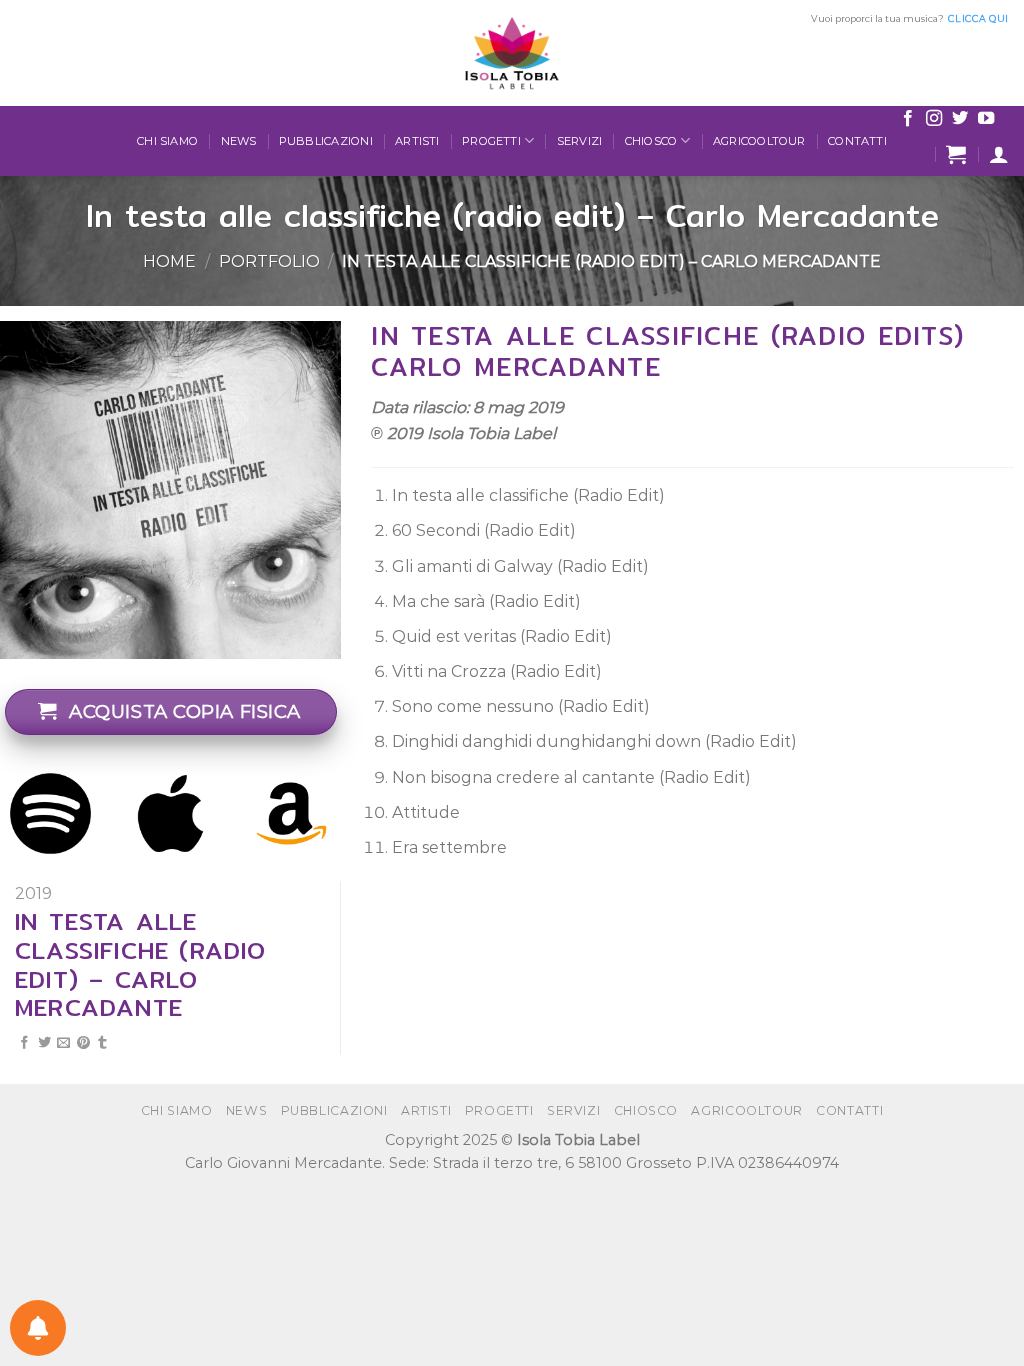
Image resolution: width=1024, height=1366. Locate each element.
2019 (33, 893)
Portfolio (269, 261)
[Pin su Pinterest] (83, 1043)
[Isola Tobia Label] (512, 53)
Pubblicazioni (326, 141)
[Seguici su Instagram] (934, 119)
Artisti (417, 141)
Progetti (491, 141)
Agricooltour (759, 141)
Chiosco (651, 141)
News (239, 141)
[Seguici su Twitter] (960, 119)
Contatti (857, 141)
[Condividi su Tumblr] (102, 1043)
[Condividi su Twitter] (44, 1043)
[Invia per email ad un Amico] (63, 1043)
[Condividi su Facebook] (24, 1043)
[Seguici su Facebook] (908, 119)
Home (169, 261)
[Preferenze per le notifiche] (38, 1328)
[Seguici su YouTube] (986, 119)
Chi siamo (167, 141)
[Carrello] (956, 154)
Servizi (580, 141)
